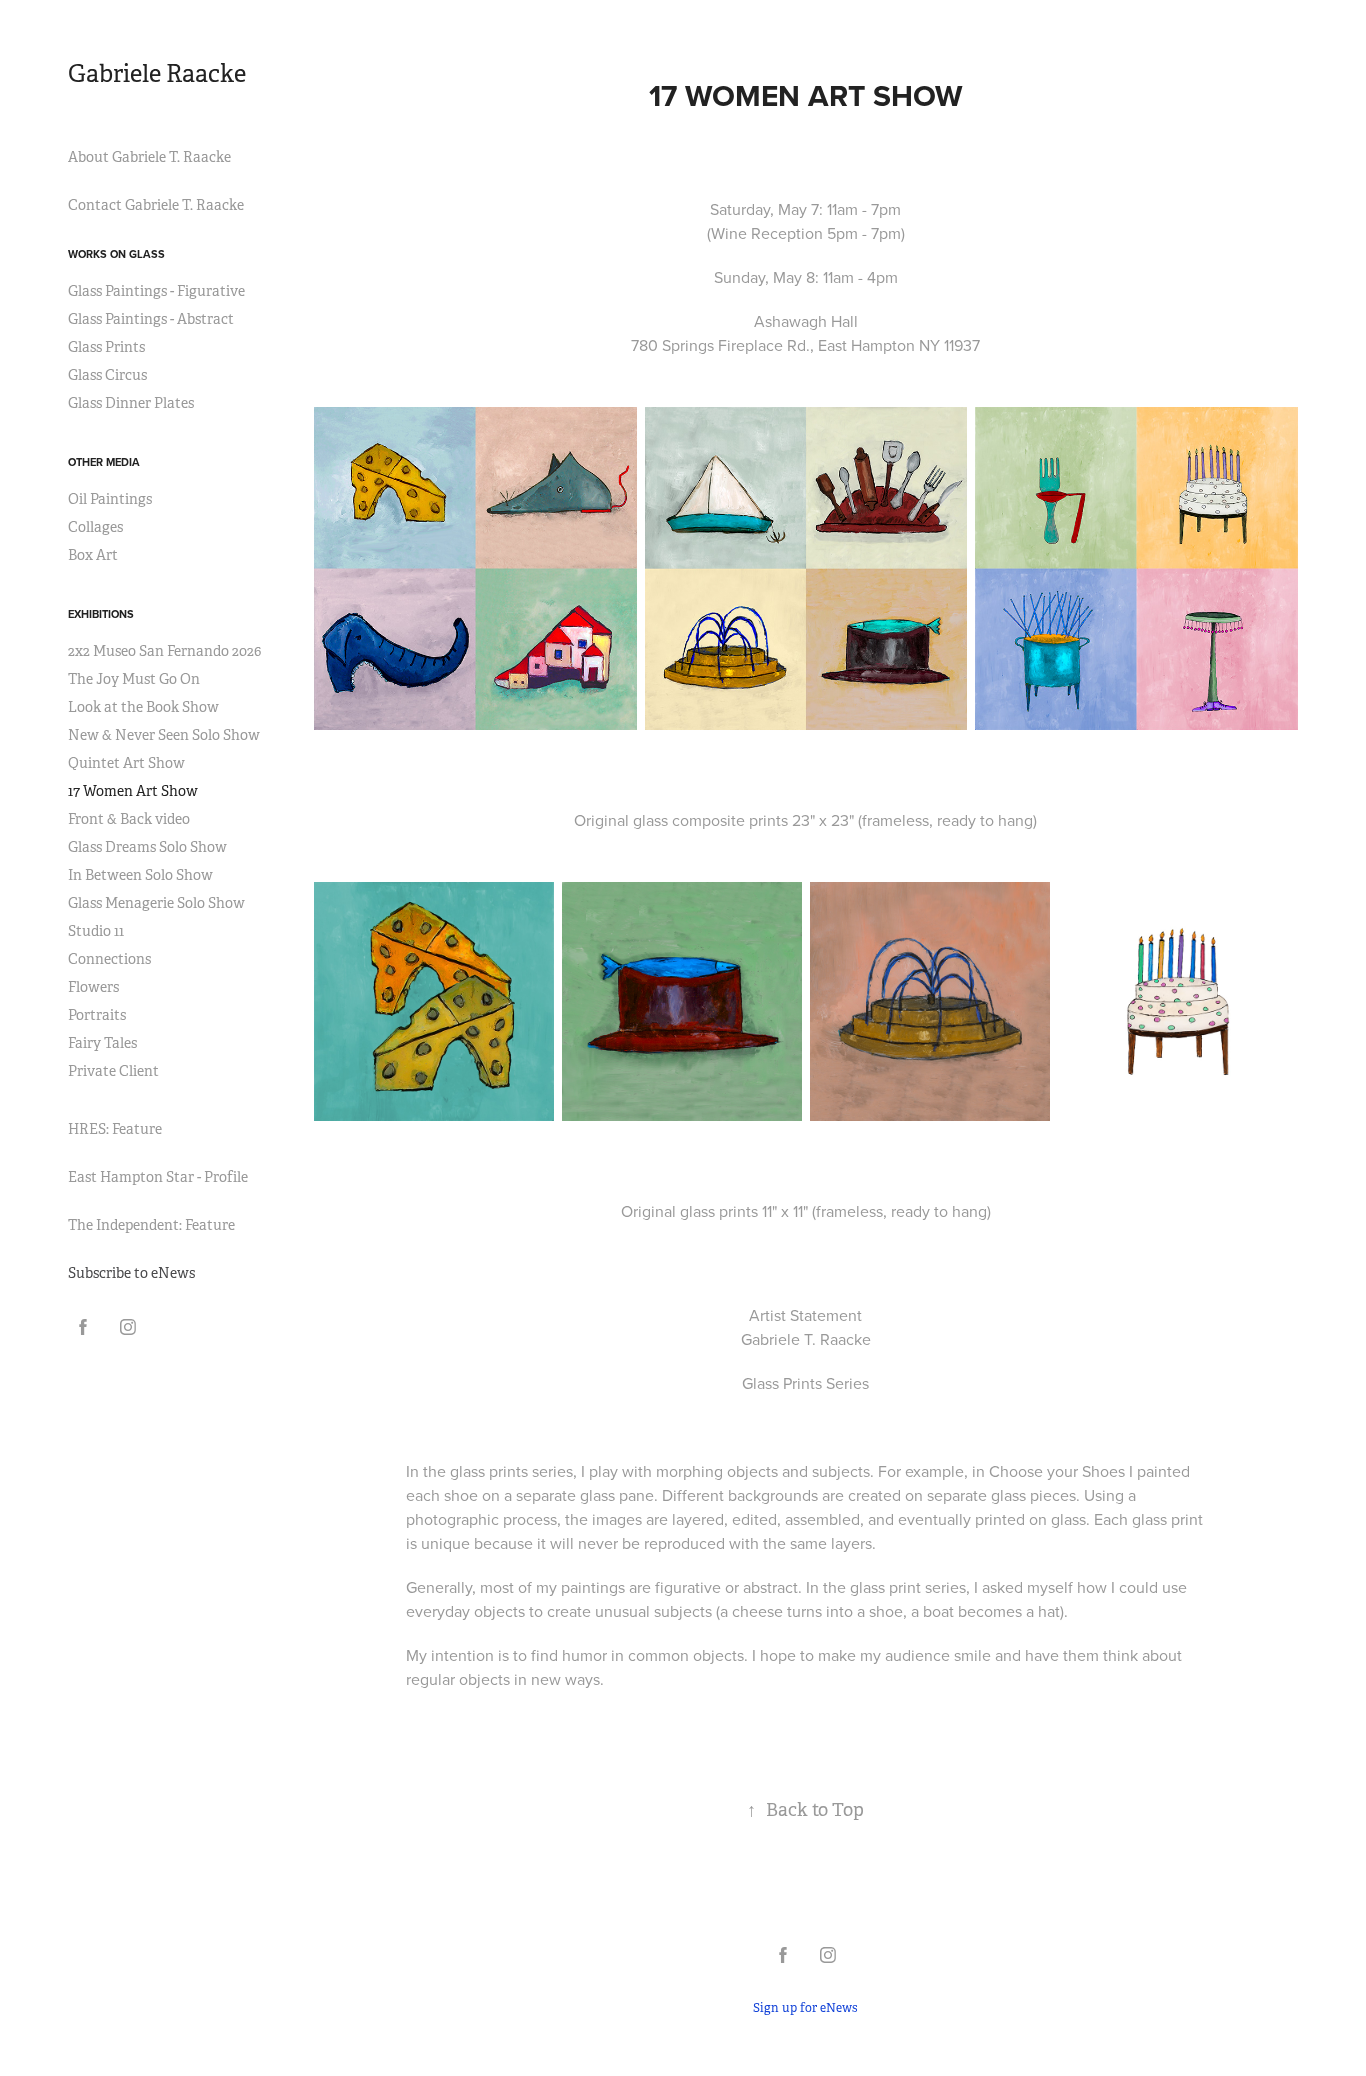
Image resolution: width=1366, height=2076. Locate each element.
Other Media (104, 462)
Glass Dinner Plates (131, 403)
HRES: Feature (115, 1129)
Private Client (113, 1071)
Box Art (93, 555)
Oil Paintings (110, 499)
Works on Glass (116, 254)
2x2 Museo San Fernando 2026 (164, 651)
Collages (95, 527)
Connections (109, 959)
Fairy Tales (102, 1043)
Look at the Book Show (143, 707)
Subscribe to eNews (131, 1273)
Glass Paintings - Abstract (151, 319)
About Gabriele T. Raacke (149, 157)
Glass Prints (106, 347)
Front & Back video (129, 819)
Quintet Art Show (126, 763)
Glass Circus (107, 375)
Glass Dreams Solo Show (147, 847)
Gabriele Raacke (157, 74)
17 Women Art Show (133, 791)
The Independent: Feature (151, 1225)
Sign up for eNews (805, 2008)
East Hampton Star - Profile (158, 1177)
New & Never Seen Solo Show (164, 735)
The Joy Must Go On (134, 679)
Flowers (93, 987)
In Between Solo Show (140, 875)
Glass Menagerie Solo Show (156, 903)
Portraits (97, 1015)
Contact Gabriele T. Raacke (156, 205)
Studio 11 (96, 931)
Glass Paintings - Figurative (156, 291)
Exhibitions (101, 614)
